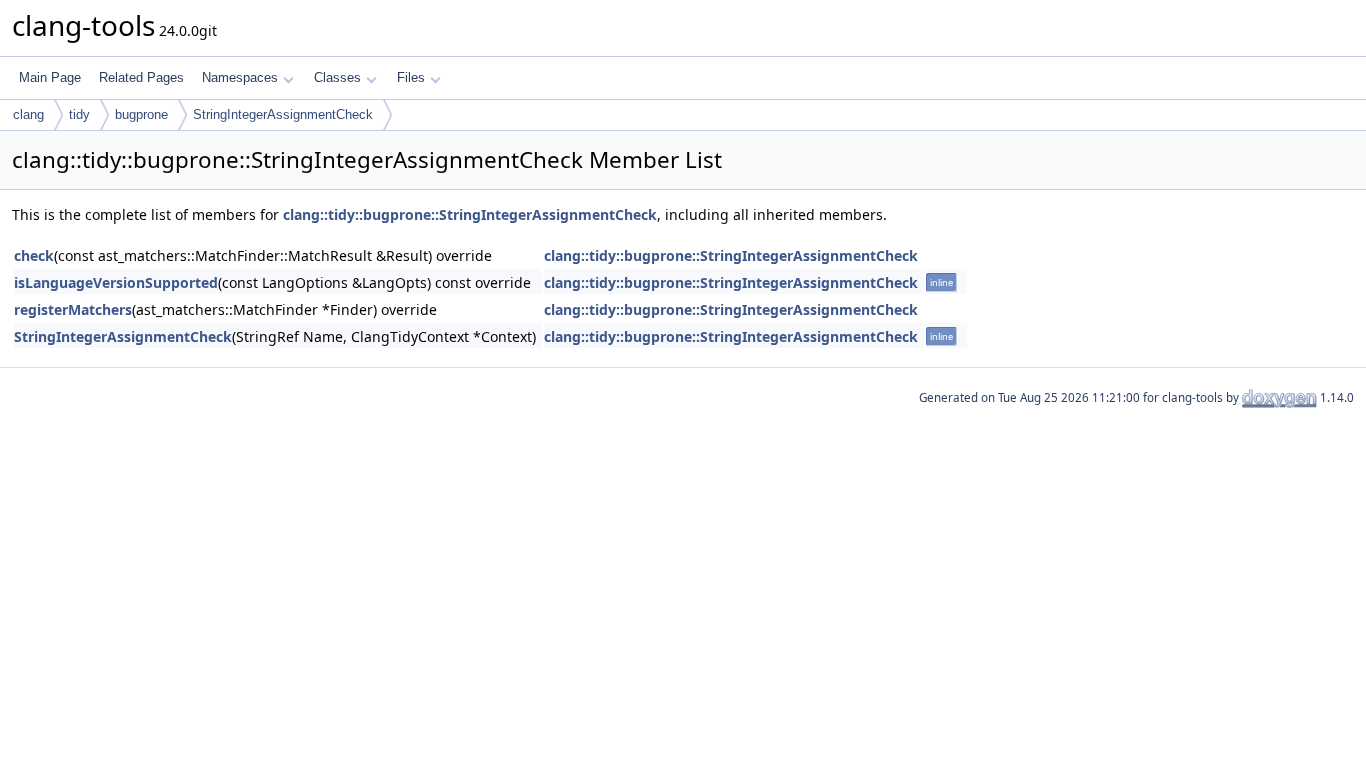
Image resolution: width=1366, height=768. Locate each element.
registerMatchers (73, 309)
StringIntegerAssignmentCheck (283, 114)
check (34, 255)
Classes (337, 77)
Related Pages (141, 77)
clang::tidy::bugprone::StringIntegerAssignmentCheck (470, 214)
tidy (79, 114)
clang (28, 114)
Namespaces (240, 77)
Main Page (50, 77)
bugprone (141, 114)
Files (411, 77)
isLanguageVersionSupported (116, 282)
